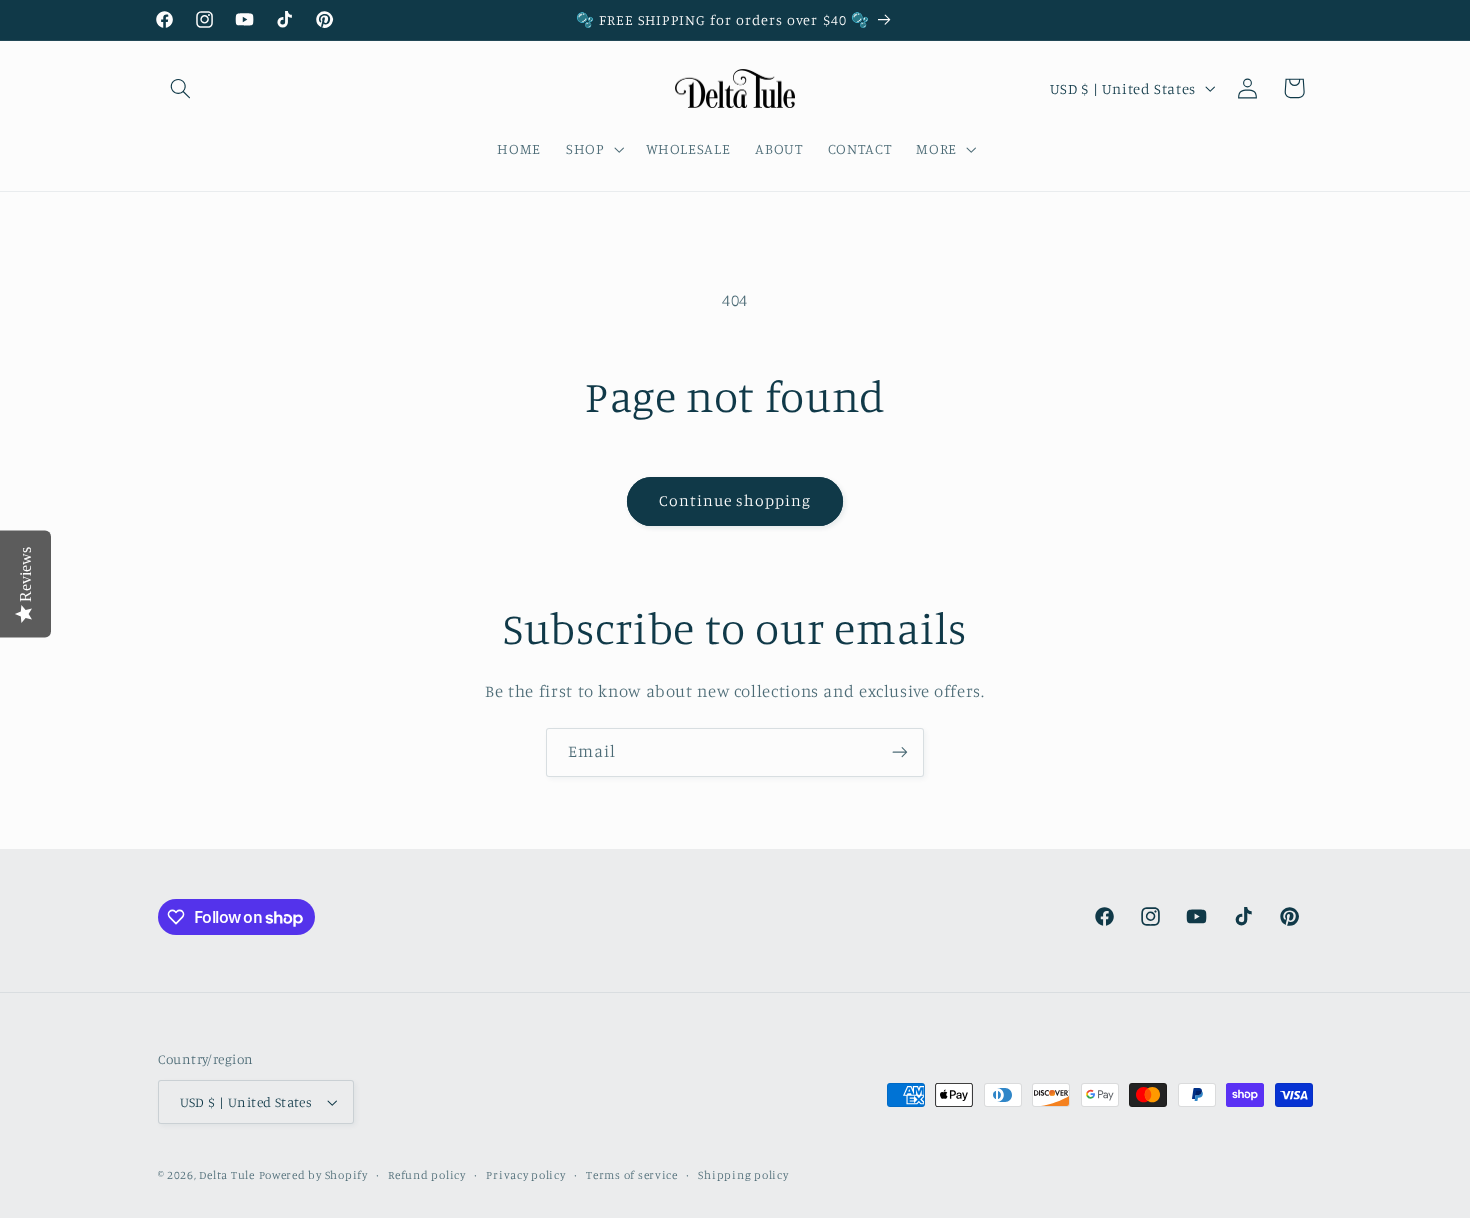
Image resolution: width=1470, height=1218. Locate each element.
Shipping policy (743, 1175)
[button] (181, 88)
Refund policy (427, 1175)
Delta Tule (226, 1175)
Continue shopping (735, 500)
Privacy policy (525, 1175)
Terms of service (632, 1175)
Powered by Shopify (313, 1175)
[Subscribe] (900, 752)
